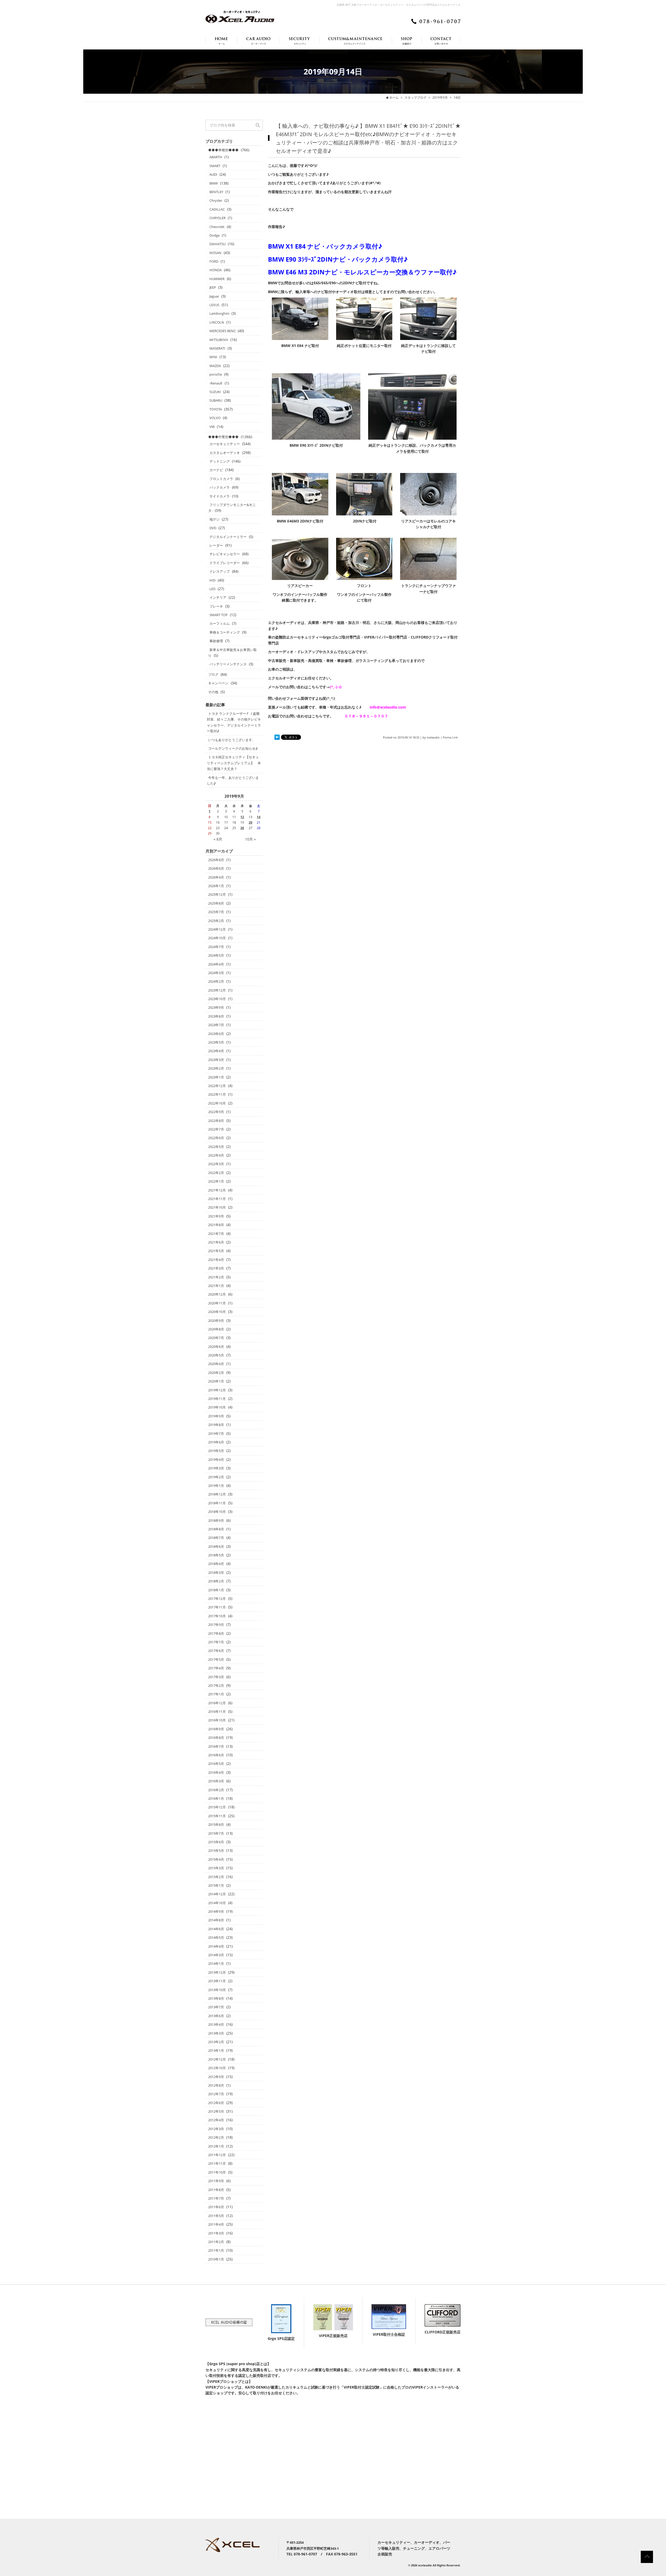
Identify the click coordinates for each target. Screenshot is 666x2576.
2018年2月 (216, 1581)
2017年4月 (216, 1668)
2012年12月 (217, 2059)
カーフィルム (220, 623)
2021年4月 (216, 1260)
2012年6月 (216, 2103)
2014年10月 (217, 1903)
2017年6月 (216, 1651)
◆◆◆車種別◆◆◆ (223, 150)
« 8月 (218, 839)
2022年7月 (216, 1129)
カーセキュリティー (225, 444)
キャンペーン (218, 683)
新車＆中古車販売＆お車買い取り (232, 653)
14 (259, 817)
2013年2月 (216, 2042)
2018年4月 (216, 1564)
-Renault (216, 383)
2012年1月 (216, 2146)
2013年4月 (216, 2024)
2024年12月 (217, 929)
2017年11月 (217, 1607)
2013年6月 (216, 2016)
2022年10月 (217, 1103)
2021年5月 (216, 1251)
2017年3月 (216, 1677)
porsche (216, 374)
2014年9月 (216, 1911)
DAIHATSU (217, 244)
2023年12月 (217, 990)
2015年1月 (216, 1885)
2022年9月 (216, 1112)
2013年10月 (217, 1990)
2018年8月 (216, 1529)
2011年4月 (216, 2224)
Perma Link (450, 737)
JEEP (213, 287)
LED (212, 589)
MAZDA (215, 366)
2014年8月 (216, 1920)
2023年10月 (217, 999)
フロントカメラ (221, 479)
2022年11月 (217, 1094)
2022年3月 (216, 1164)
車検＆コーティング (225, 632)
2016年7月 (216, 1746)
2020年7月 (216, 1338)
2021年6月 (216, 1242)
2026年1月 (216, 886)
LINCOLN (217, 322)
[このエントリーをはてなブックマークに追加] (277, 737)
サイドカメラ (220, 496)
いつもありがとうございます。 (232, 740)
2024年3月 (216, 973)
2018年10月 (217, 1512)
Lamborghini (219, 313)
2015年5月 (216, 1851)
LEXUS (214, 305)
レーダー (216, 545)
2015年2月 (216, 1877)
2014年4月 (216, 1946)
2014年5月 (216, 1937)
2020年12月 (217, 1294)
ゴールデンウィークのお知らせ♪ (233, 748)
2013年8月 (216, 1998)
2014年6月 (216, 1929)
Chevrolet (217, 227)
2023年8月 (216, 1016)
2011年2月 (216, 2242)
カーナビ (216, 470)
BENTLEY (216, 192)
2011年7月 (216, 2198)
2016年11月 (217, 1712)
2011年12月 (217, 2155)
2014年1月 (216, 1963)
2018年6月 (216, 1546)
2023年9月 (216, 1007)
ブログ (213, 674)
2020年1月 (216, 1381)
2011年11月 (217, 2163)
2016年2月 (216, 1790)
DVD (213, 528)
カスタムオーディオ (225, 453)
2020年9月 (216, 1321)
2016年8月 (216, 1738)
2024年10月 (217, 938)
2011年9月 (216, 2181)
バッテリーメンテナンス (228, 664)
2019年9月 (440, 97)
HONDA (216, 270)
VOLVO (215, 418)
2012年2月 (216, 2137)
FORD (214, 261)
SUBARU (216, 400)
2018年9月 (216, 1520)
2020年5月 (216, 1355)
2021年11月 (217, 1199)
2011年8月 (216, 2190)
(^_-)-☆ (336, 687)
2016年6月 (216, 1755)
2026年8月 (216, 860)
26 (242, 828)
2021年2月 (216, 1277)
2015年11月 (217, 1816)
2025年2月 (216, 921)
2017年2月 (216, 1685)
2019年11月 (217, 1399)
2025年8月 (216, 903)
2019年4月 (216, 1460)
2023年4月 (216, 1051)
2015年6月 (216, 1842)
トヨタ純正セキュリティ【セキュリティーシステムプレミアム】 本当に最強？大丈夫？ (234, 763)
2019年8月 (216, 1425)
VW (212, 427)
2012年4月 (216, 2120)
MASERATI (217, 348)
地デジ (214, 519)
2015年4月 (216, 1859)
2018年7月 (216, 1538)
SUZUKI (215, 392)
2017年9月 (216, 1625)
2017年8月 (216, 1633)
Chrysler (216, 200)
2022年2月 (216, 1173)
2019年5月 (216, 1451)
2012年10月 (217, 2068)
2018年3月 (216, 1573)
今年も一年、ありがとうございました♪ (233, 780)
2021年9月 (216, 1216)
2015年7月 (216, 1833)
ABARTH (216, 157)
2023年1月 (216, 1077)
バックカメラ (220, 487)
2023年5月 (216, 1042)
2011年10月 (217, 2172)
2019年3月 (216, 1468)
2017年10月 (217, 1616)
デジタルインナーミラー (228, 537)
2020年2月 (216, 1373)
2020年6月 (216, 1347)
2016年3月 (216, 1781)
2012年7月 (216, 2094)
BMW (214, 183)
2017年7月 (216, 1642)
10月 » (250, 839)
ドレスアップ (220, 571)
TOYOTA (216, 409)
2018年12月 (217, 1494)
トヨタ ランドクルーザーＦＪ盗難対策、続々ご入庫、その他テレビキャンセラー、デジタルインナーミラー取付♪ (234, 722)
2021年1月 (216, 1286)
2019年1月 (216, 1486)
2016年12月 (217, 1703)
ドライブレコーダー (225, 563)
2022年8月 (216, 1121)
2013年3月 (216, 2033)
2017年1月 (216, 1694)
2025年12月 (217, 894)
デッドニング (220, 461)
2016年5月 (216, 1764)
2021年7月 (216, 1234)
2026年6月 (216, 868)
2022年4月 (216, 1155)
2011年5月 (216, 2216)
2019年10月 (217, 1407)
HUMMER (217, 279)
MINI (213, 357)
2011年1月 (216, 2250)
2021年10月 (217, 1207)
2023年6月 (216, 1034)
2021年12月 (217, 1190)
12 (242, 817)
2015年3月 (216, 1868)
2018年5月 (216, 1555)
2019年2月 (216, 1477)
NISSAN (215, 253)
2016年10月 (217, 1720)
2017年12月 (217, 1599)
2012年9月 (216, 2077)
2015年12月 (217, 1807)
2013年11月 (217, 1981)
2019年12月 (217, 1390)
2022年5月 (216, 1147)
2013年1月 (216, 2050)
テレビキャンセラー (225, 554)
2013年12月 (217, 1972)
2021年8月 (216, 1225)
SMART (215, 166)
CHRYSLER (217, 218)
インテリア (218, 597)
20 (251, 822)
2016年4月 (216, 1772)
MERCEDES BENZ (222, 331)
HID (212, 580)
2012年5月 (216, 2111)
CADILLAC (217, 209)
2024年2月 (216, 981)
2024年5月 (216, 955)
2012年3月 (216, 2129)
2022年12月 (217, 1086)
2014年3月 (216, 1955)
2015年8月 (216, 1824)
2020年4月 (216, 1364)
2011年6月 (216, 2207)
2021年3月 (216, 1268)
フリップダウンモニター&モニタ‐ (232, 508)
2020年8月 (216, 1329)
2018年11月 (217, 1503)
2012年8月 (216, 2085)
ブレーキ (216, 606)
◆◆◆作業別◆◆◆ (223, 437)
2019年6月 (216, 1442)
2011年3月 (216, 2233)
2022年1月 (216, 1181)
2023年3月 (216, 1060)
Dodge (214, 235)
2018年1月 (216, 1590)
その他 (213, 692)
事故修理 (216, 641)
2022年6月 (216, 1138)
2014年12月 (217, 1894)
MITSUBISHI (219, 340)
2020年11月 (217, 1303)
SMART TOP (219, 615)
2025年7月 (216, 912)
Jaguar (214, 296)
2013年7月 (216, 2007)
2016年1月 (216, 1798)
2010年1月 (216, 2259)
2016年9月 (216, 1729)
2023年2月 (216, 1068)
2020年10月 (217, 1312)
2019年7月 (216, 1434)
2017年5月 (216, 1659)
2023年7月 (216, 1025)
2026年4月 (216, 877)
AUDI (213, 174)
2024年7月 (216, 947)
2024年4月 (216, 964)
